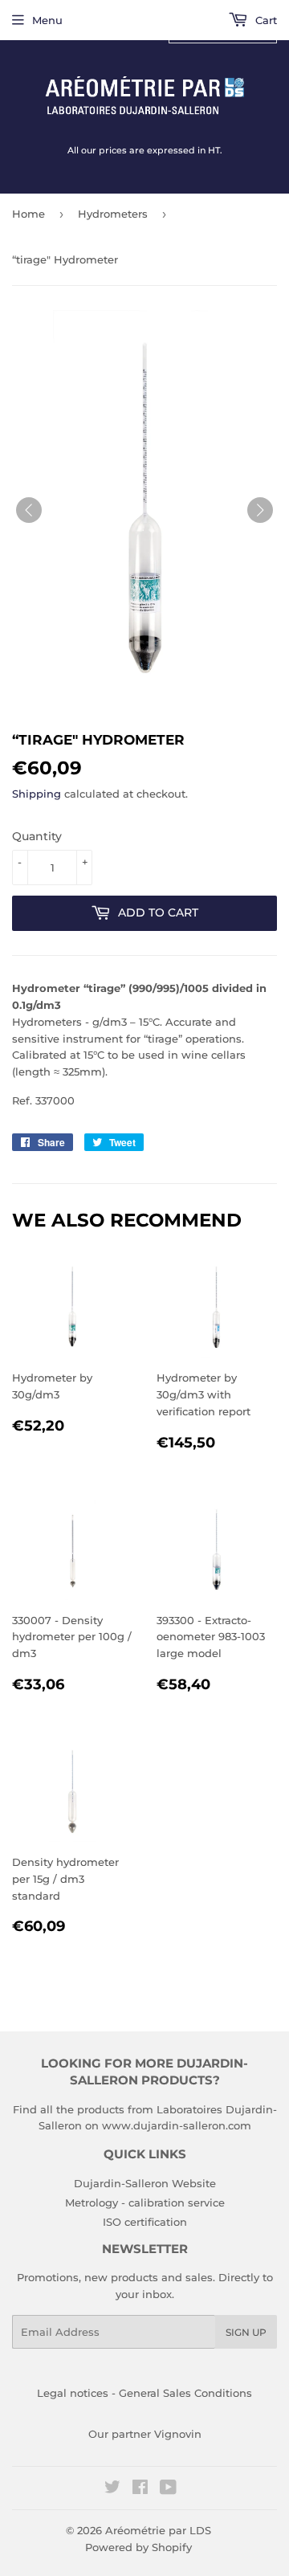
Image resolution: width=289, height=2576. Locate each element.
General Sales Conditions (185, 2393)
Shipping (37, 794)
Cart (265, 20)
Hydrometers (113, 214)
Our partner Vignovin (145, 2434)
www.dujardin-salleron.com (177, 2125)
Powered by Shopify (138, 2547)
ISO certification (145, 2222)
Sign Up (246, 2332)
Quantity (37, 836)
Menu (47, 20)
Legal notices (73, 2393)
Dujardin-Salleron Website (145, 2183)
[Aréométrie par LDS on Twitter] (112, 2489)
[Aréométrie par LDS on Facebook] (140, 2489)
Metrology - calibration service (145, 2202)
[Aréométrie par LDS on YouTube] (168, 2489)
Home (28, 214)
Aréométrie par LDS (158, 2530)
